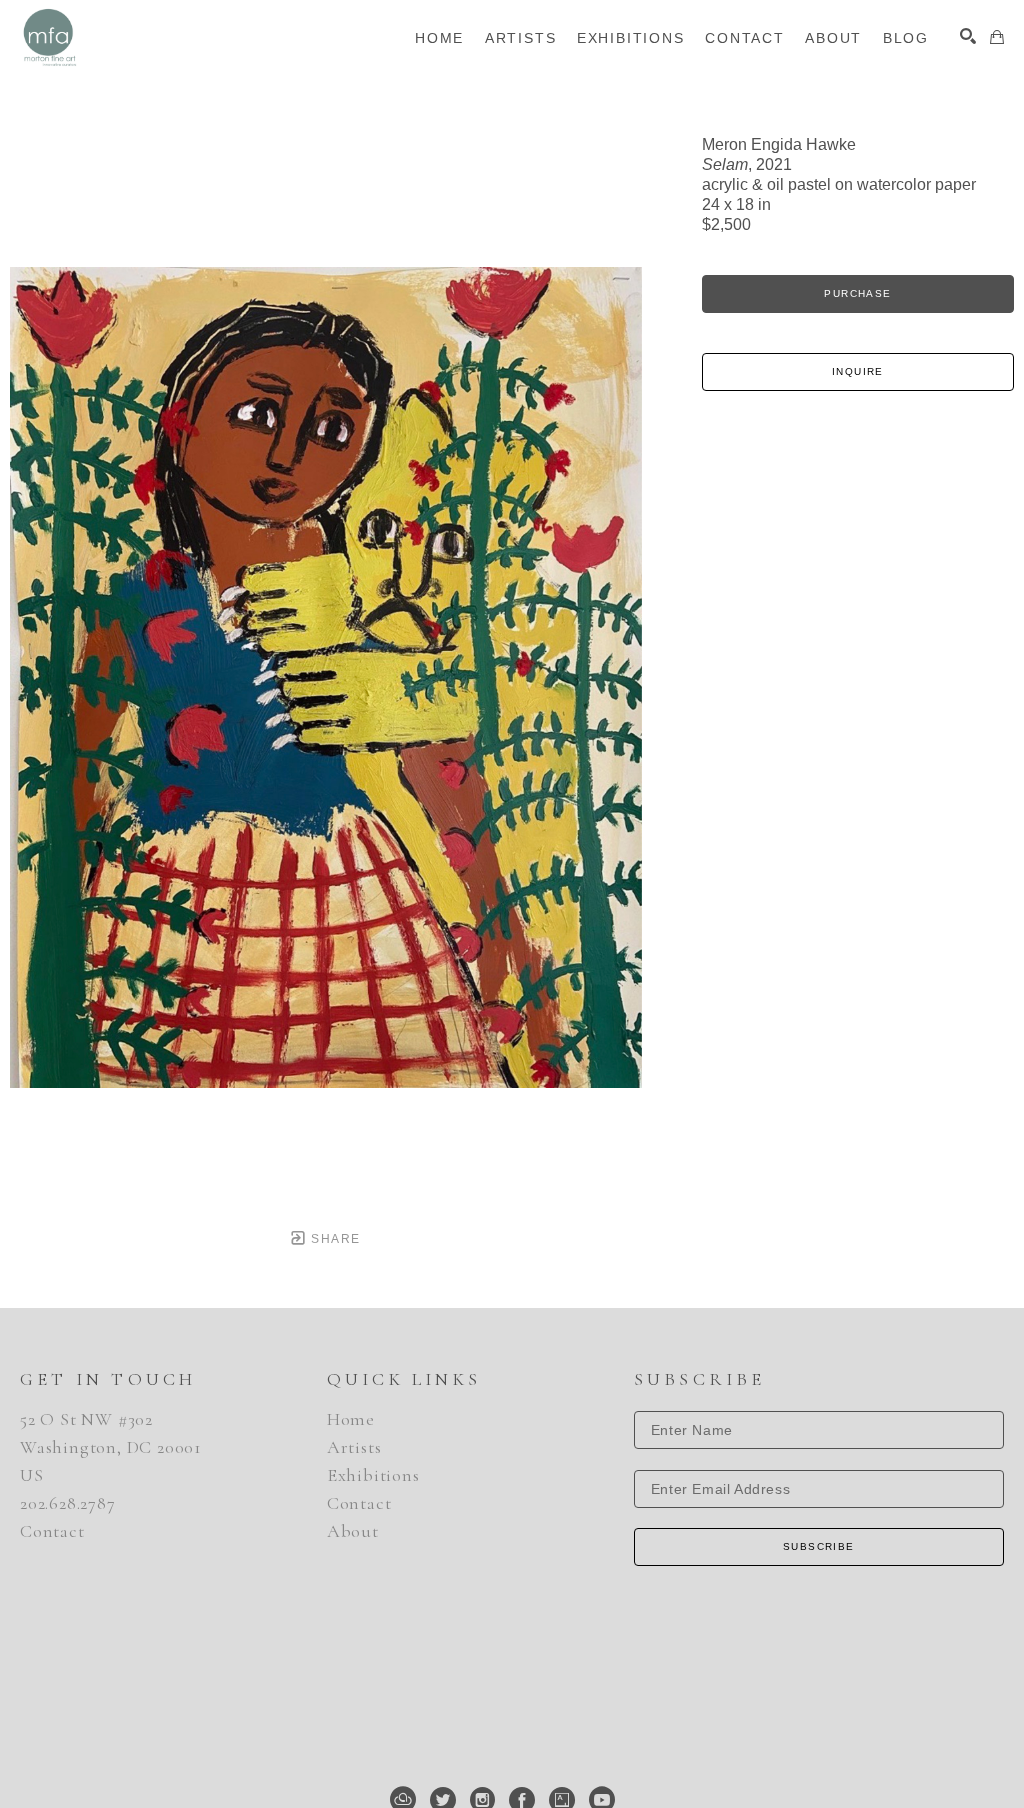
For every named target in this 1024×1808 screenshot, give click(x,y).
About (353, 1531)
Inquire (858, 371)
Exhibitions (373, 1475)
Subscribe (819, 1546)
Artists (354, 1447)
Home (351, 1419)
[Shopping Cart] (997, 37)
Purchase (857, 293)
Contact (52, 1531)
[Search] (968, 36)
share (333, 1239)
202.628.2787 (68, 1503)
